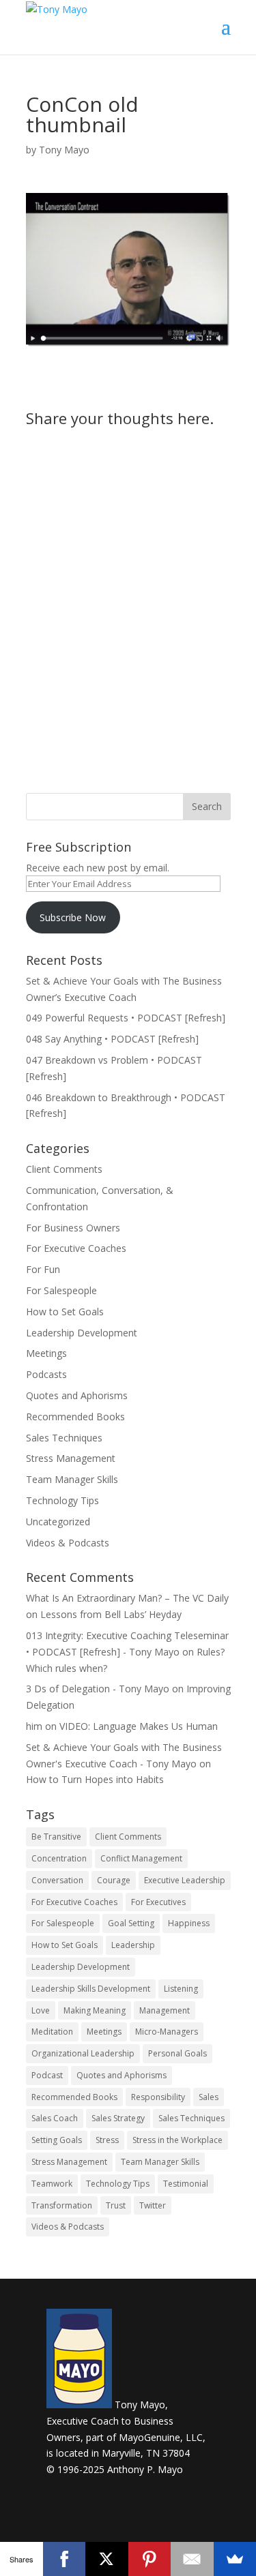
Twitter (153, 2205)
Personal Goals (177, 2053)
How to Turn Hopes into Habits (95, 1779)
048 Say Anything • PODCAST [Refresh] (112, 1039)
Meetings (46, 1353)
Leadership (133, 1945)
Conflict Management (141, 1858)
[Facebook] (65, 2559)
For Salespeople (61, 1290)
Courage (114, 1880)
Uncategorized (58, 1522)
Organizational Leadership (83, 2053)
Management (165, 2010)
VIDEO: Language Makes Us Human (139, 1726)
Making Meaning (95, 2010)
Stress (107, 2140)
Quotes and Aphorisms (77, 1395)
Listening (181, 1989)
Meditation (52, 2032)
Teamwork (52, 2184)
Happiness (189, 1923)
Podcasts (46, 1374)
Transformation (62, 2205)
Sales (209, 2097)
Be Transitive (56, 1837)
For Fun (43, 1269)
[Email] (192, 2559)
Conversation (57, 1880)
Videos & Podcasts (68, 1543)
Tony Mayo (64, 150)
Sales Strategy (118, 2118)
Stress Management (71, 1458)
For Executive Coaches (76, 1248)
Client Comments (64, 1169)
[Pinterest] (150, 2559)
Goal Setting (131, 1923)
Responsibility (158, 2097)
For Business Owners (73, 1228)
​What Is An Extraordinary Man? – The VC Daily (127, 1598)
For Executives (158, 1902)
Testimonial (186, 2184)
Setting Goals (57, 2140)
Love (41, 2010)
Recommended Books (75, 1417)
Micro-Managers (167, 2032)
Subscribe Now (73, 917)
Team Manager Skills (72, 1479)
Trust (116, 2205)
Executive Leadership (185, 1880)
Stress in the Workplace (177, 2140)
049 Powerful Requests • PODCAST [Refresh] (126, 1018)
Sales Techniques (64, 1438)
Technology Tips (62, 1500)
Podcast (47, 2075)
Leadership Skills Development (91, 1989)
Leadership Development (82, 1333)
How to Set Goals (65, 1312)
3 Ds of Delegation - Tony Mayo (98, 1689)
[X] (107, 2559)
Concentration (59, 1858)
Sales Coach (55, 2118)
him (34, 1726)
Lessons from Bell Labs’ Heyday (111, 1614)
